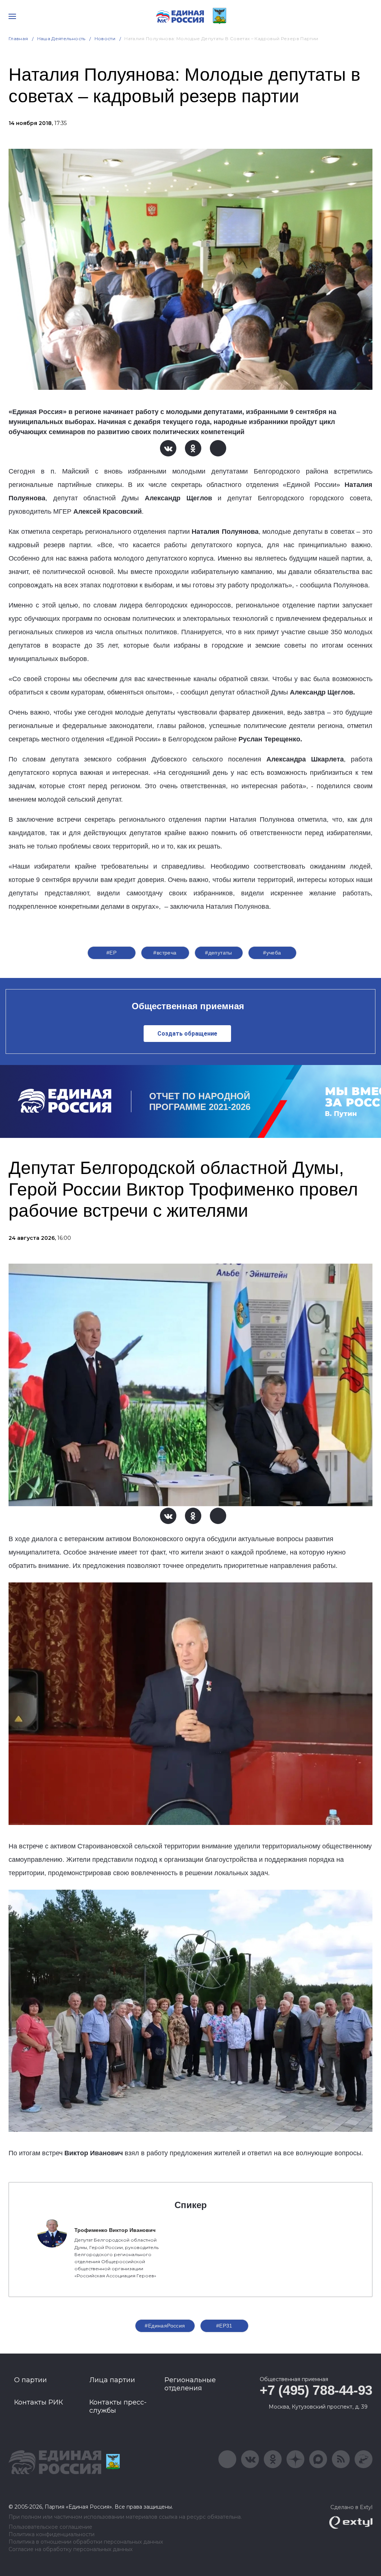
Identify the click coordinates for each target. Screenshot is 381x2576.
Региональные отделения (190, 2384)
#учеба (272, 953)
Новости (105, 39)
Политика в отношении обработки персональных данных (86, 2542)
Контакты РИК (39, 2402)
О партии (31, 2380)
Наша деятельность (61, 39)
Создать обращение (187, 1034)
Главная (18, 39)
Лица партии (112, 2380)
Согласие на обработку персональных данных (71, 2549)
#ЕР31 (224, 2326)
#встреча (165, 953)
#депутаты (219, 953)
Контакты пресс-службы (118, 2406)
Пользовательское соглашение (50, 2527)
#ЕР (111, 953)
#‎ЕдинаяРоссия (165, 2326)
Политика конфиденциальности (52, 2535)
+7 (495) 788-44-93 (316, 2390)
